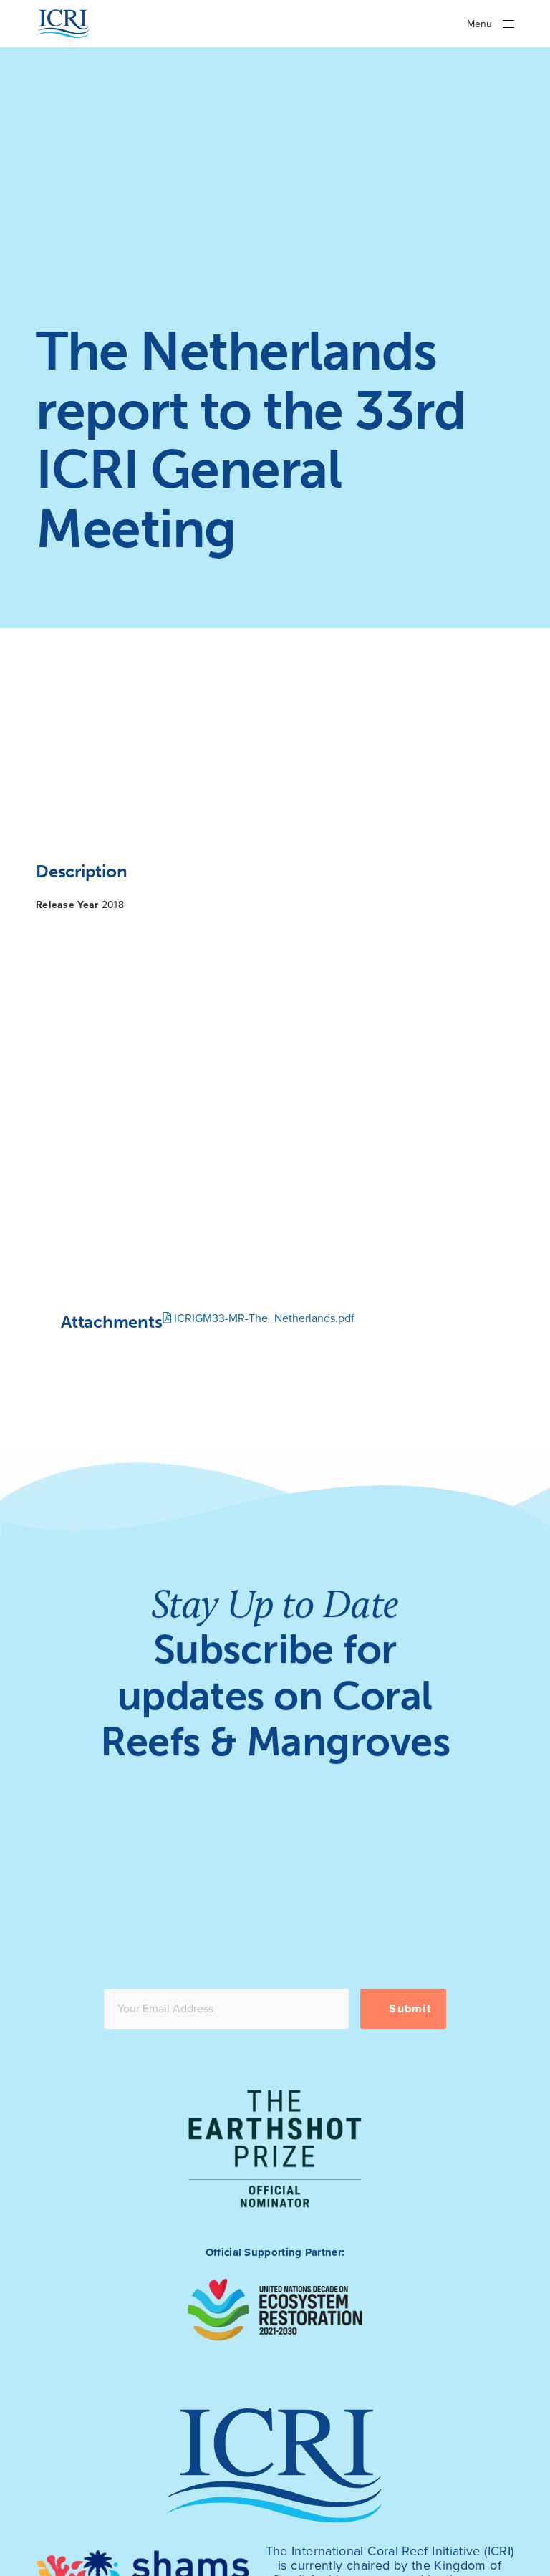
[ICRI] (63, 24)
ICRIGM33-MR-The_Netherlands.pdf (263, 1318)
